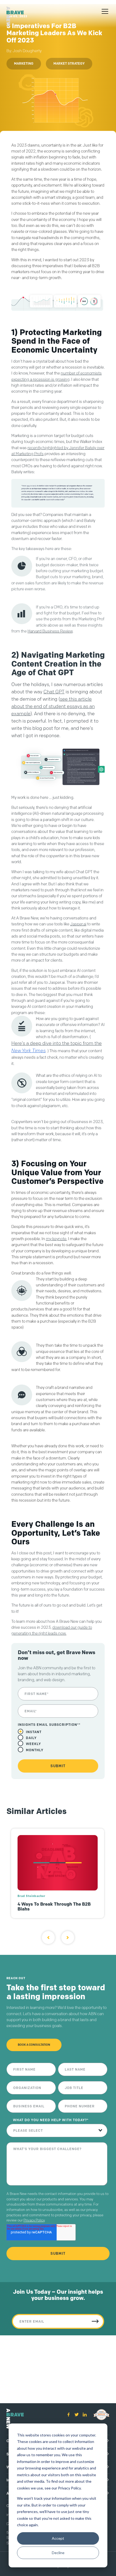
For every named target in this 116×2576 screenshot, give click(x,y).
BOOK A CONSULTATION (34, 2045)
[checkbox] (58, 1741)
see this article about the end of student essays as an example (53, 706)
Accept (58, 2538)
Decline (58, 2553)
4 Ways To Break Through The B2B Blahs (54, 1906)
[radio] (58, 1732)
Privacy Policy (34, 2220)
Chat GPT (54, 692)
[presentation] (48, 1938)
